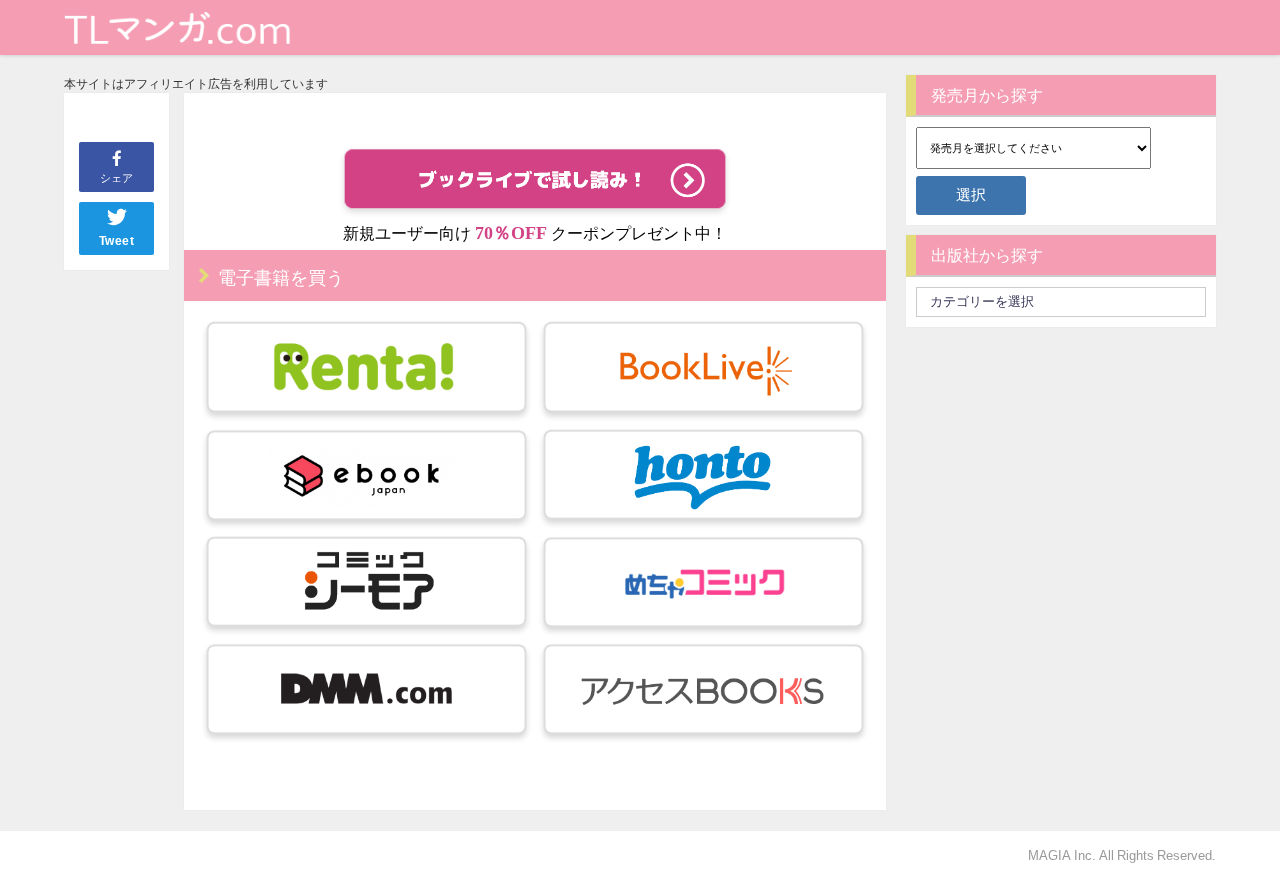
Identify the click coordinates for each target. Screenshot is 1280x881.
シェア (116, 178)
